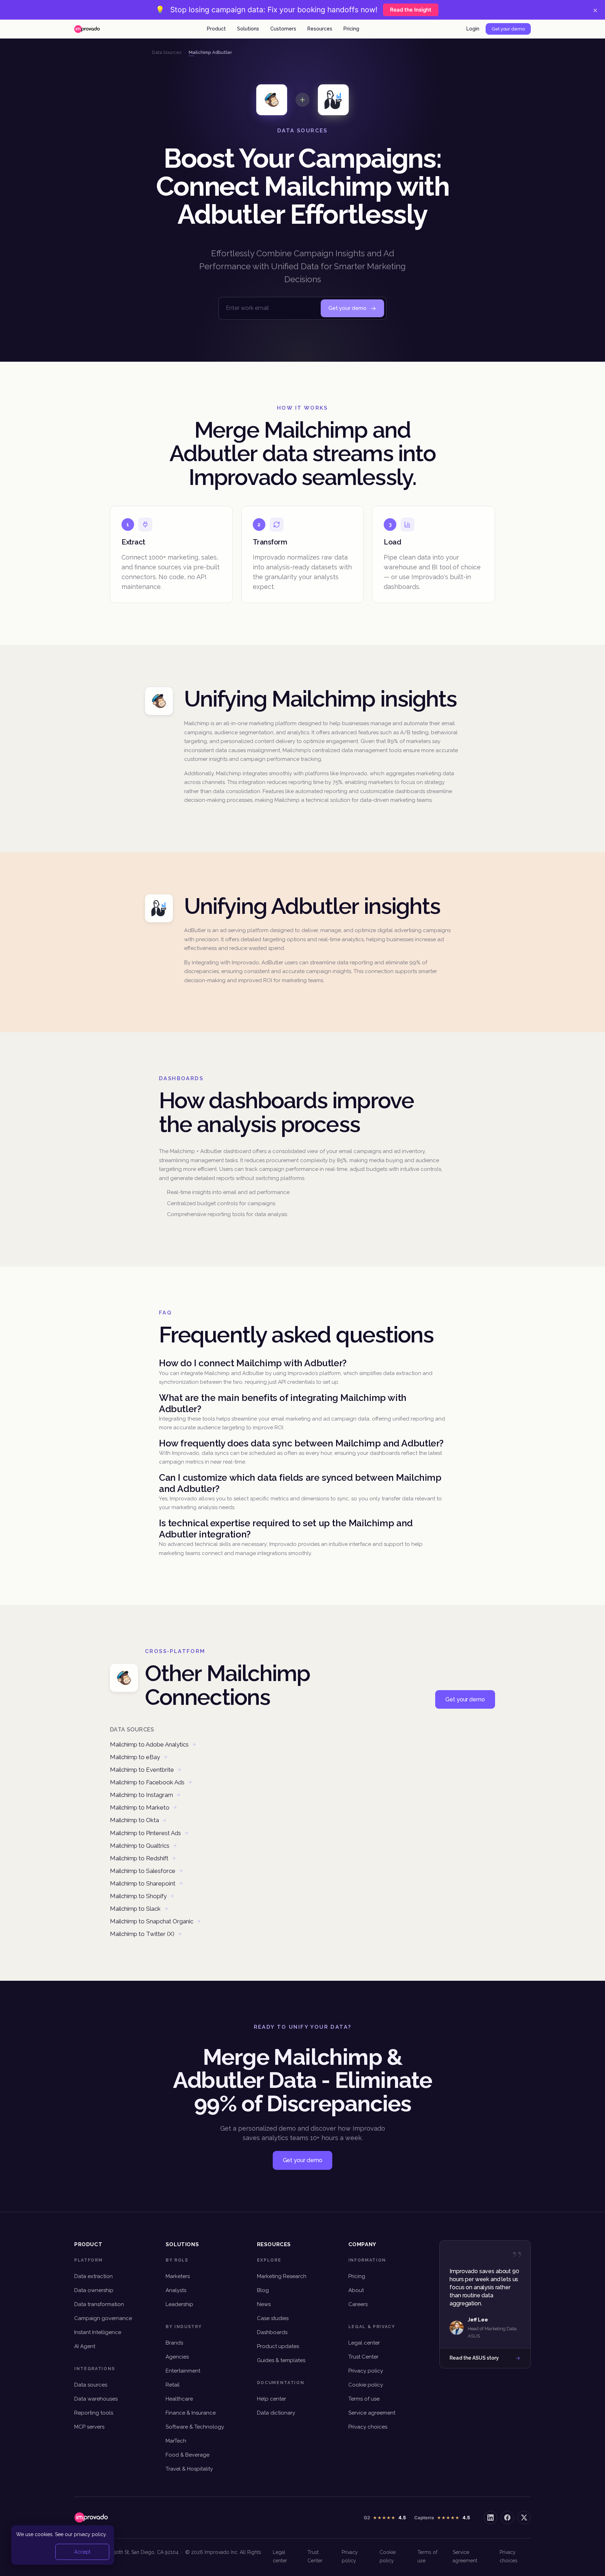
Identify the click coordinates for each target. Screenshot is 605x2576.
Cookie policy (366, 2385)
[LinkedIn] (491, 2518)
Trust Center (363, 2357)
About (356, 2290)
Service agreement (372, 2413)
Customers (283, 29)
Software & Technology (195, 2427)
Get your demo (508, 29)
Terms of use (364, 2399)
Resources (320, 29)
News (264, 2304)
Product (216, 29)
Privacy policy (366, 2371)
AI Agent (85, 2346)
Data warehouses (96, 2399)
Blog (263, 2290)
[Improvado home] (87, 29)
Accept (82, 2552)
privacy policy (90, 2534)
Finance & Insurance (191, 2413)
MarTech (176, 2441)
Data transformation (99, 2304)
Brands (174, 2343)
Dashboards (272, 2332)
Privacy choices (368, 2427)
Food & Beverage (187, 2455)
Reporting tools (94, 2413)
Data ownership (94, 2290)
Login (473, 29)
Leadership (179, 2304)
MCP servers (89, 2427)
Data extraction (93, 2276)
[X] (524, 2518)
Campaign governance (103, 2318)
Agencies (177, 2357)
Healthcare (179, 2399)
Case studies (273, 2318)
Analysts (176, 2290)
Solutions (248, 29)
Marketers (178, 2276)
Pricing (351, 29)
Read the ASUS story (474, 2358)
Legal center (364, 2343)
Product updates (278, 2346)
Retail (173, 2385)
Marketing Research (282, 2276)
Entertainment (183, 2371)
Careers (358, 2304)
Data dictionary (276, 2413)
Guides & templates (281, 2360)
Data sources (91, 2385)
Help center (272, 2399)
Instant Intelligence (98, 2332)
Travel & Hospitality (189, 2469)
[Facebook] (507, 2518)
